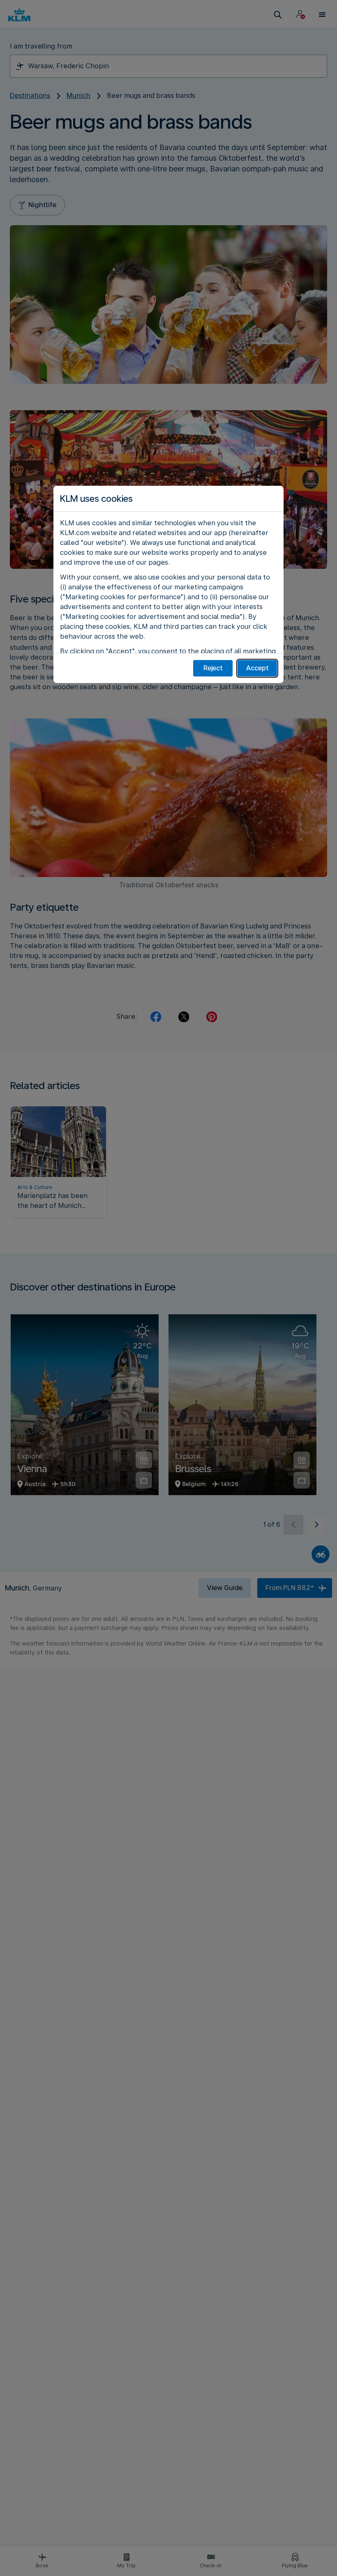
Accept (257, 668)
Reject (213, 668)
